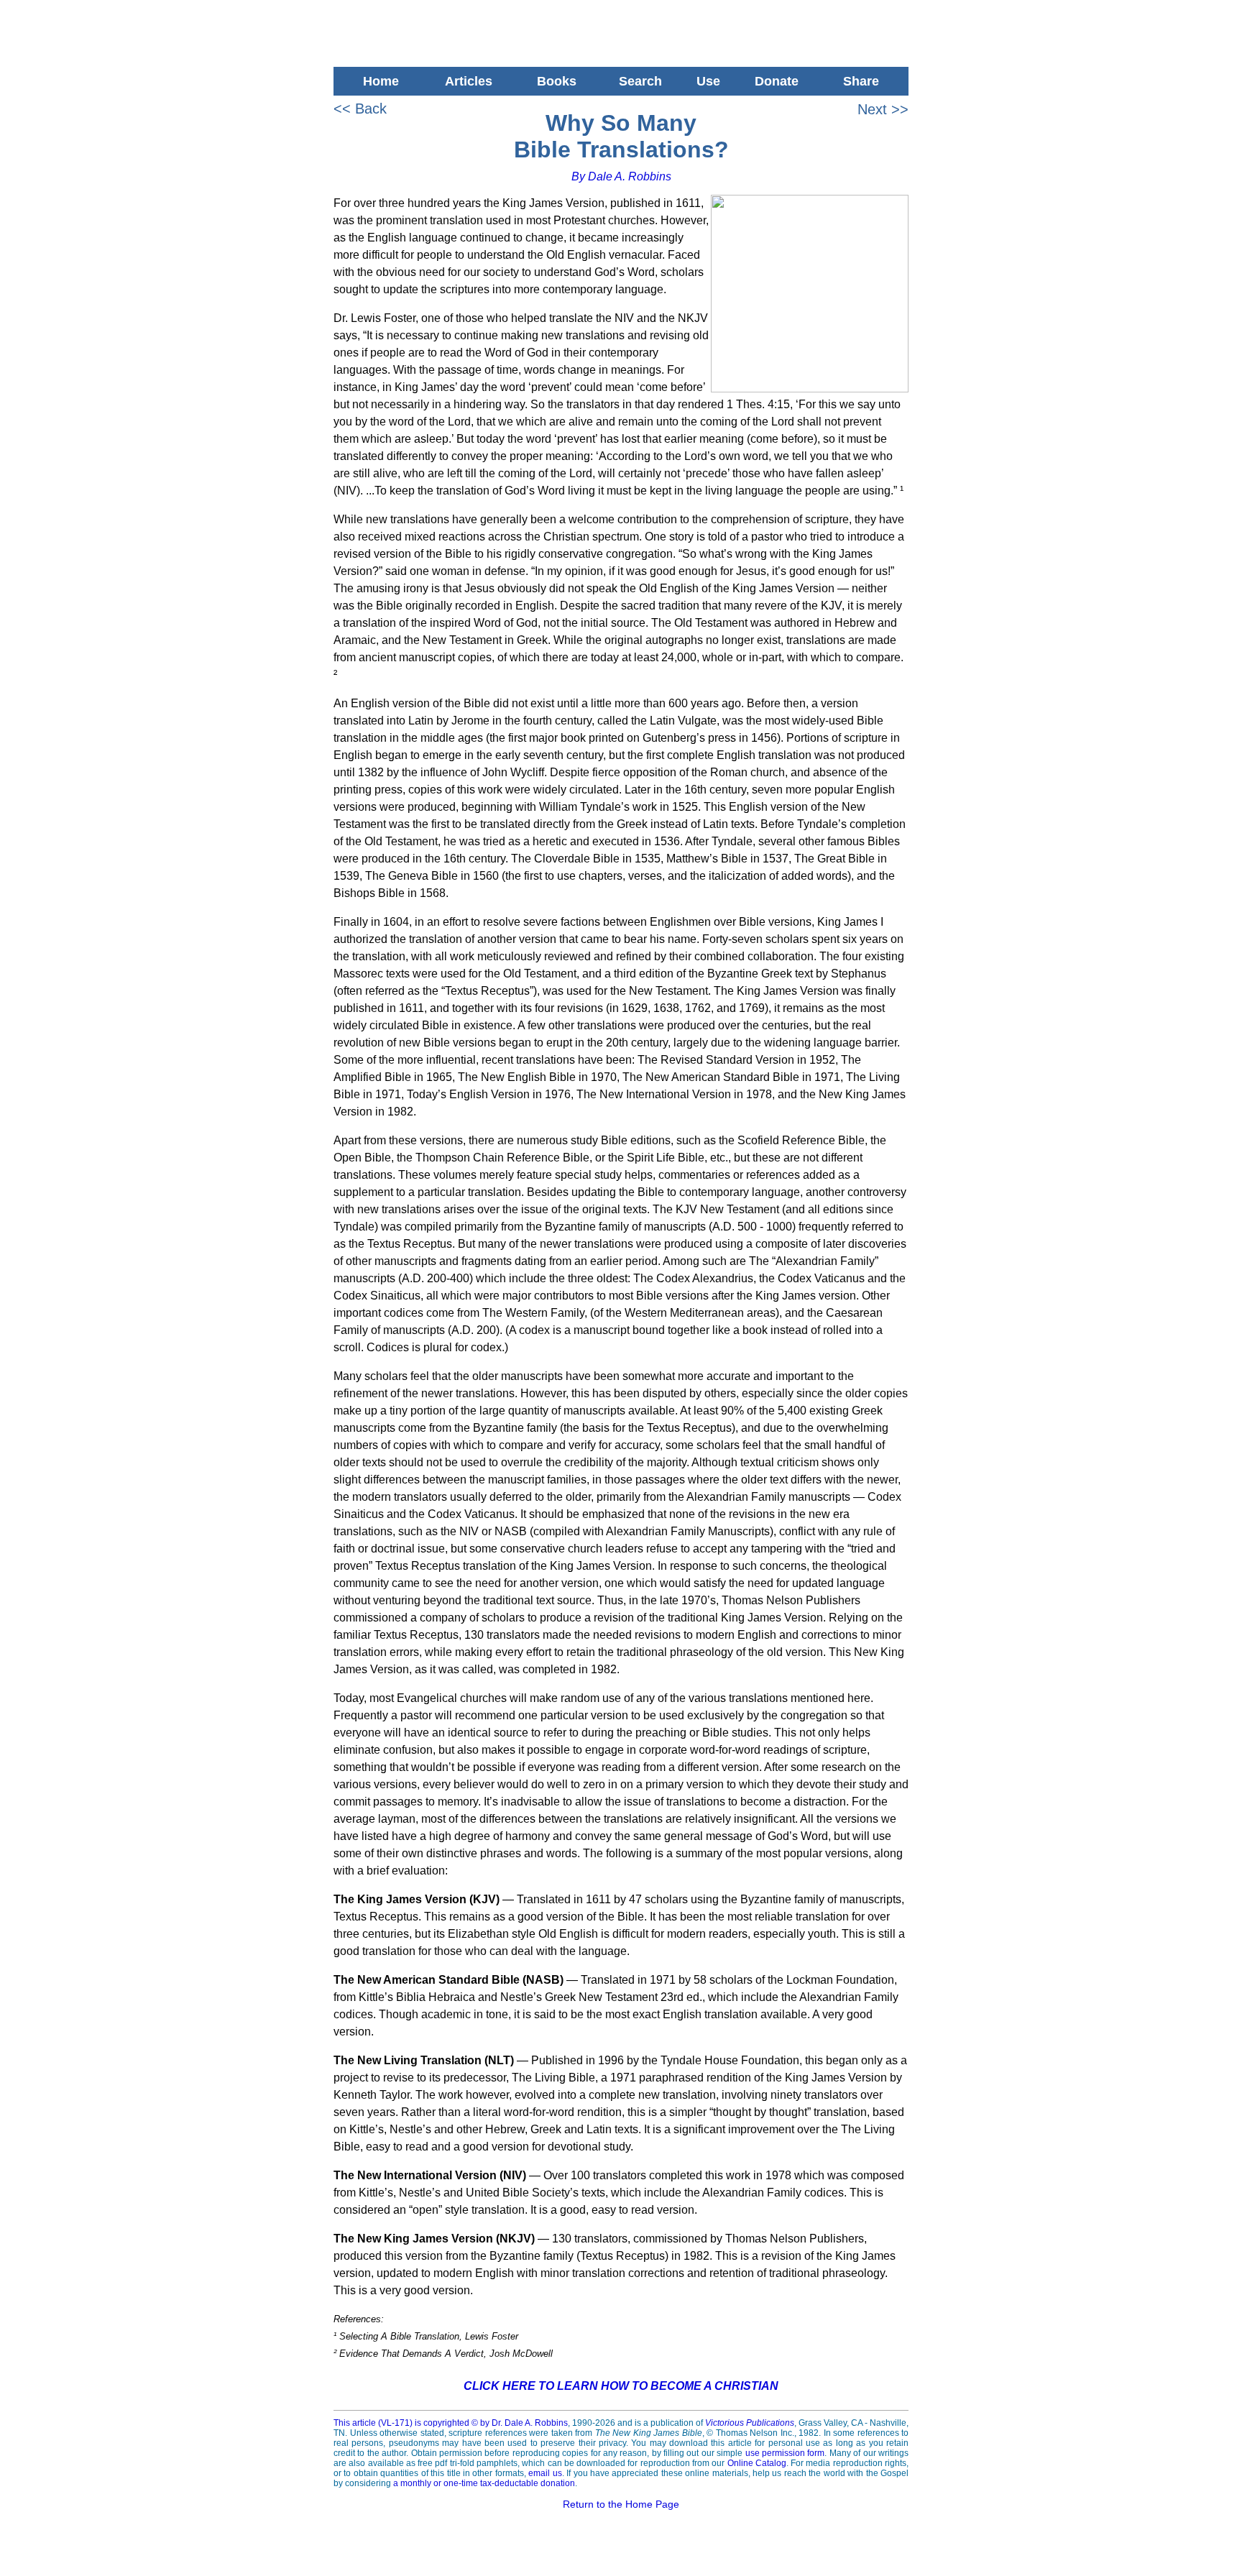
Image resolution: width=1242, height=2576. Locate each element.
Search (640, 81)
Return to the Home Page (621, 2504)
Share (865, 81)
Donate (777, 81)
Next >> (883, 109)
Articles (469, 81)
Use (708, 81)
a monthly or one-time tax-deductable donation (484, 2483)
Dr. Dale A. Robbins (530, 2423)
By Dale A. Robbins (621, 176)
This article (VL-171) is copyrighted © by (413, 2423)
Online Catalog (757, 2463)
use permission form (785, 2453)
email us (545, 2473)
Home (377, 81)
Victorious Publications (750, 2423)
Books (557, 81)
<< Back (360, 109)
